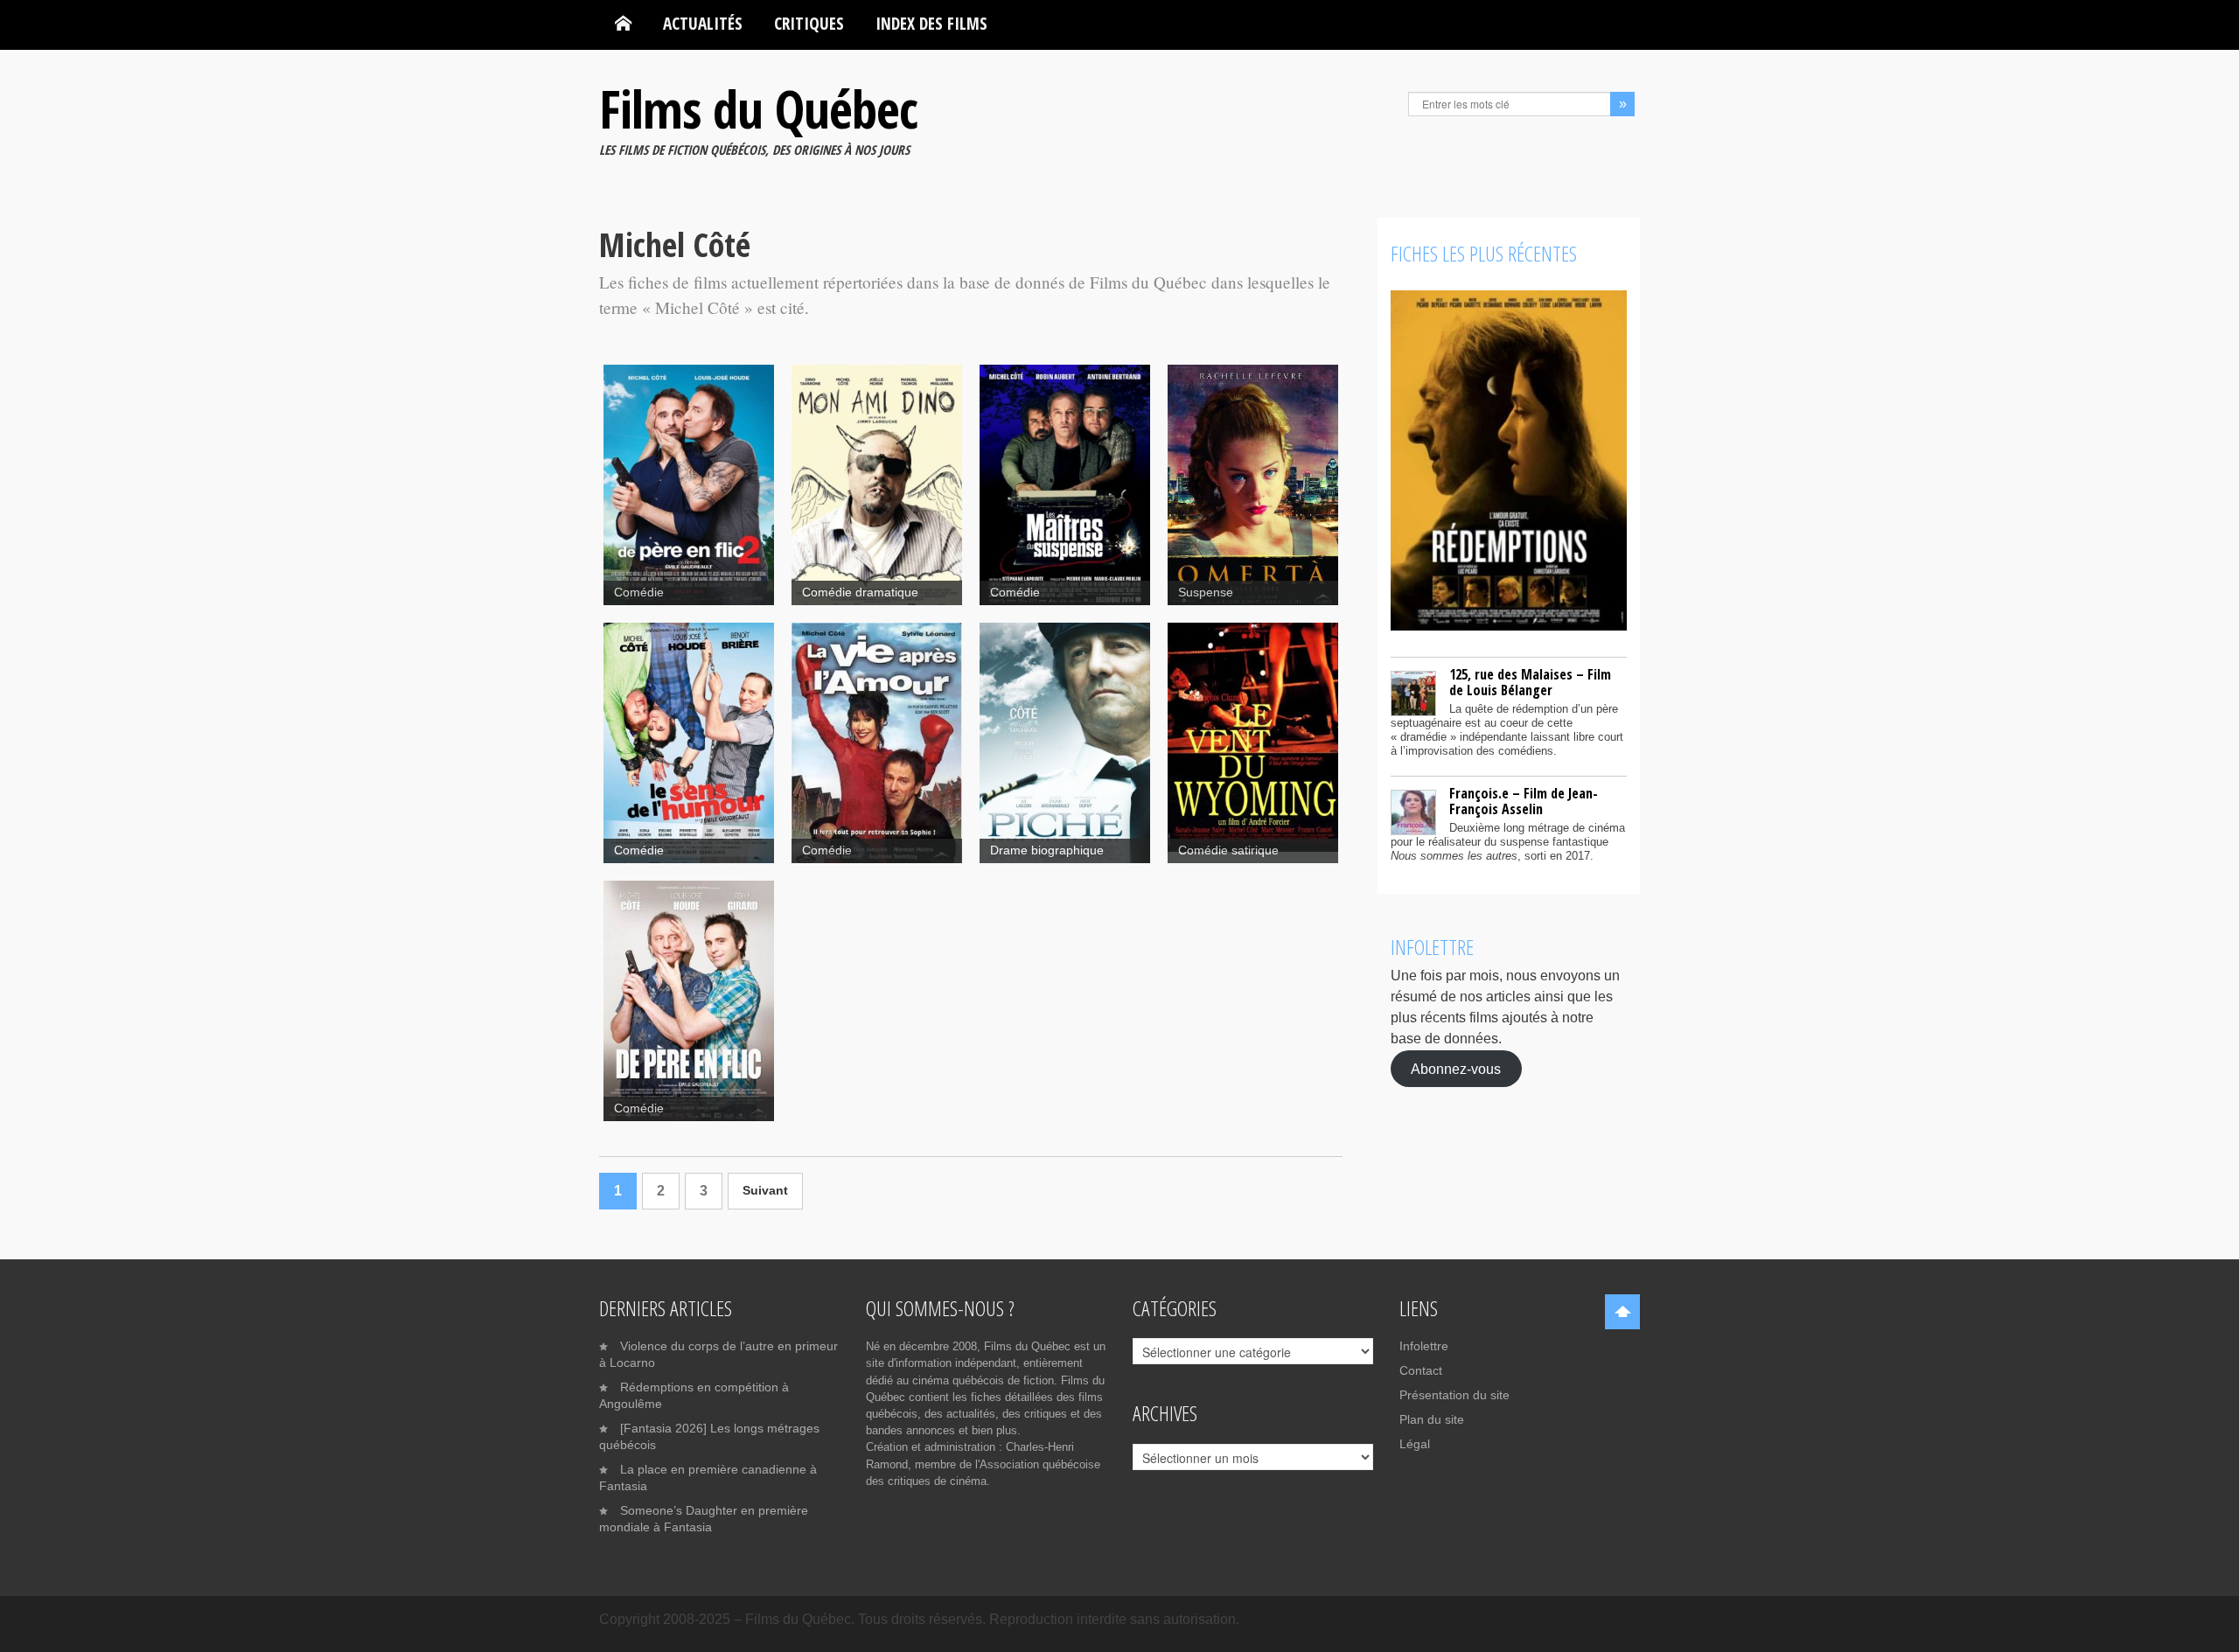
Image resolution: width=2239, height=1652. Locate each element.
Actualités (703, 23)
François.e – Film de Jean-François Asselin (1524, 801)
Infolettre (1424, 1346)
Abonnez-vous (1456, 1068)
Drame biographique (1047, 850)
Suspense (1206, 592)
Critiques (809, 23)
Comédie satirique (1228, 850)
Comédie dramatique (860, 592)
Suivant (765, 1191)
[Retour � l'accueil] (623, 24)
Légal (1415, 1444)
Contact (1421, 1370)
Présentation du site (1454, 1395)
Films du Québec (758, 108)
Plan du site (1432, 1419)
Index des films (931, 23)
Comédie (639, 592)
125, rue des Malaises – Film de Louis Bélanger (1530, 682)
